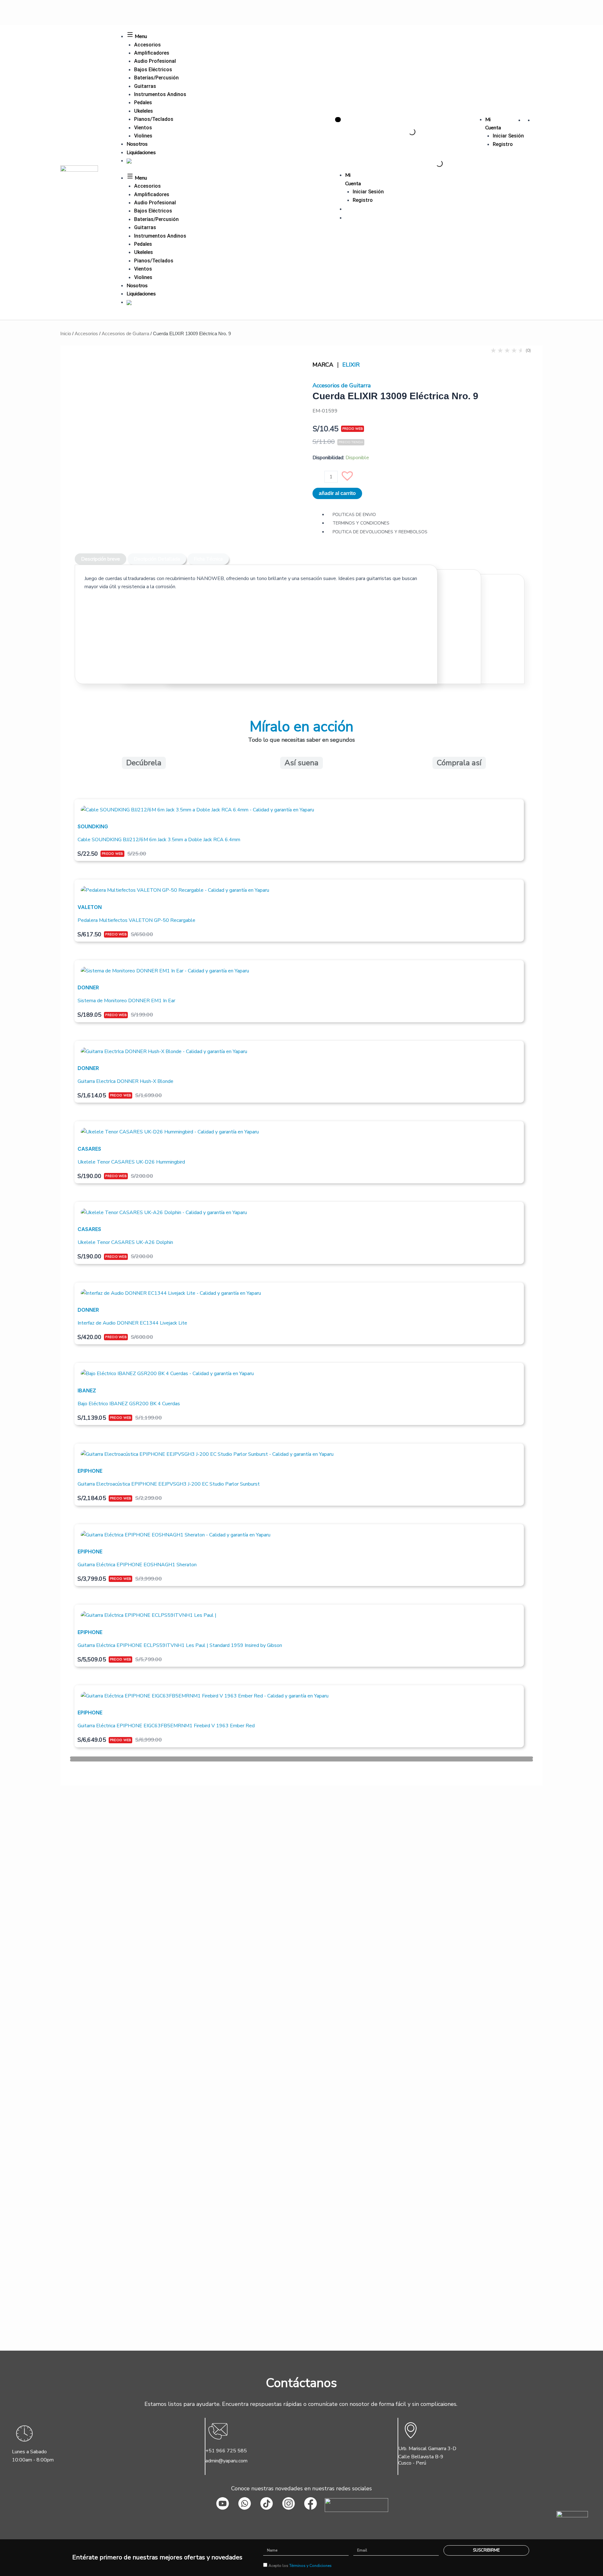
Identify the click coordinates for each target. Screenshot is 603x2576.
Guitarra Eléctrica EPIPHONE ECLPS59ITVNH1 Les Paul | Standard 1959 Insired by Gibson (180, 1645)
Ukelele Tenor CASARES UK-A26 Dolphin (125, 1242)
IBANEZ (87, 1390)
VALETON (90, 907)
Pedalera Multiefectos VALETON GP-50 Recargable (136, 920)
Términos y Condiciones (310, 2566)
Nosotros (137, 144)
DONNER (88, 987)
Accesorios (147, 45)
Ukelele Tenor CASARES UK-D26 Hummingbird (131, 1162)
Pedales (143, 102)
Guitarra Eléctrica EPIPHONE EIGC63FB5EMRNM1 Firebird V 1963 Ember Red (166, 1726)
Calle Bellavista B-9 (421, 2457)
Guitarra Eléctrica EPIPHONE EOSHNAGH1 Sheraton (137, 1565)
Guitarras (145, 86)
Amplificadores (152, 53)
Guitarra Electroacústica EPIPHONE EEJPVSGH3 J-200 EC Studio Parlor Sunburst (169, 1484)
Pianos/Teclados (154, 119)
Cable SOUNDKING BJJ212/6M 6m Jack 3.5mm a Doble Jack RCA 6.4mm (159, 840)
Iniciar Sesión (508, 136)
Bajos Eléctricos (153, 70)
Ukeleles (144, 111)
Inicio (66, 333)
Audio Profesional (155, 61)
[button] (350, 479)
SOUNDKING (93, 826)
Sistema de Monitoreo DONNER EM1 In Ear (126, 1001)
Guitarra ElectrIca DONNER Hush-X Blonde (125, 1081)
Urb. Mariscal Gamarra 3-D (427, 2449)
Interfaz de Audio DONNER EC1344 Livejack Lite (132, 1323)
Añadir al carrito (337, 493)
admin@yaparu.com (226, 2461)
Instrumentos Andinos (160, 94)
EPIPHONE (90, 1471)
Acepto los (300, 2566)
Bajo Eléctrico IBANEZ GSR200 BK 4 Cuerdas (129, 1404)
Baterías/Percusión (156, 78)
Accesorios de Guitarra (125, 333)
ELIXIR (351, 365)
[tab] (100, 559)
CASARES (89, 1149)
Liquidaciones (141, 153)
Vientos (143, 128)
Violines (143, 136)
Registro (503, 144)
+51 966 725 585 (226, 2451)
